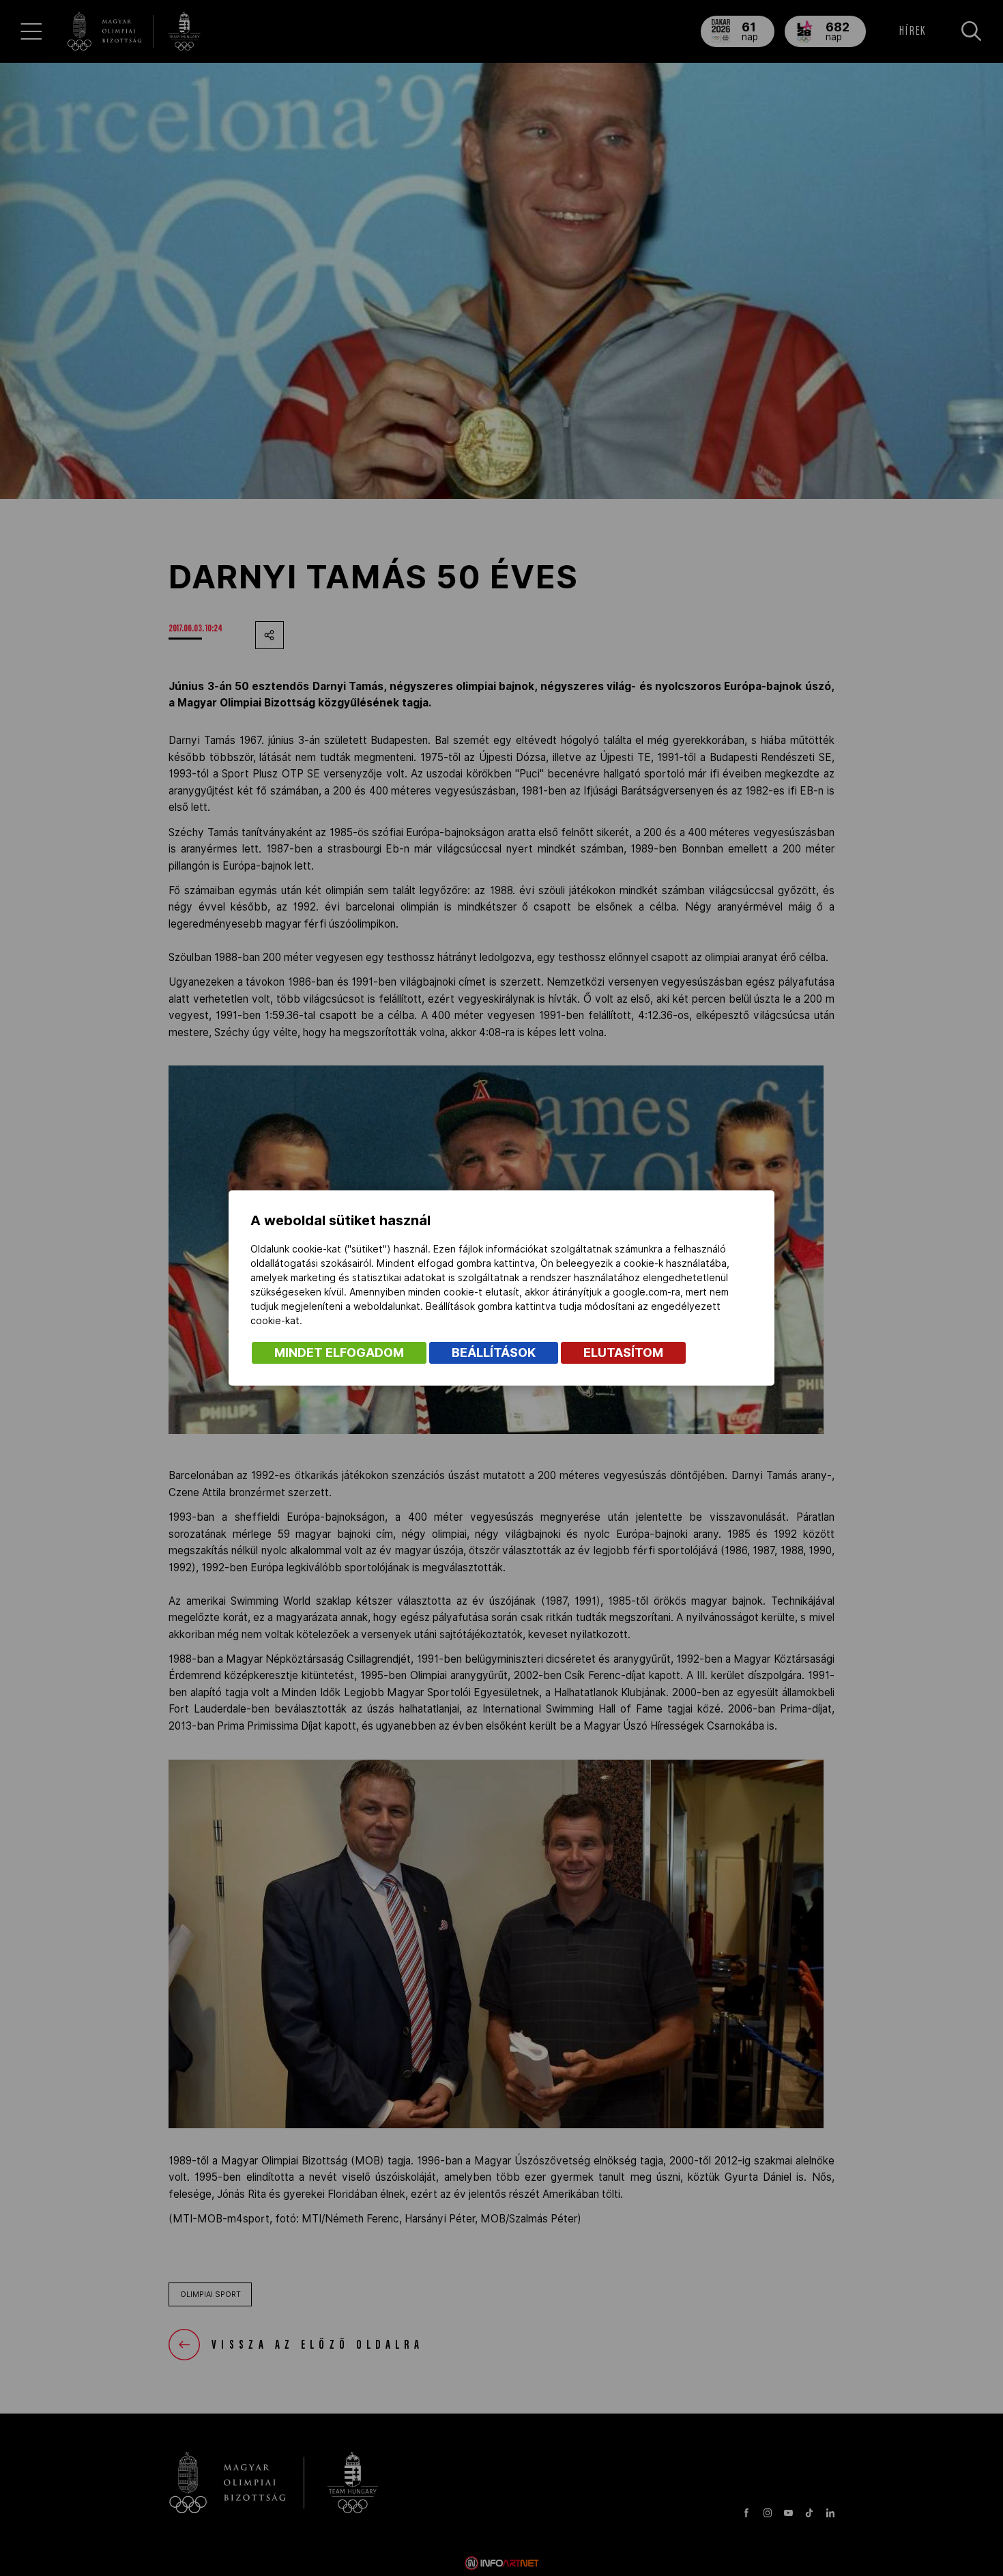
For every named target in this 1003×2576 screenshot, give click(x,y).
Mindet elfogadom (339, 1353)
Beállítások (494, 1353)
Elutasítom (623, 1353)
